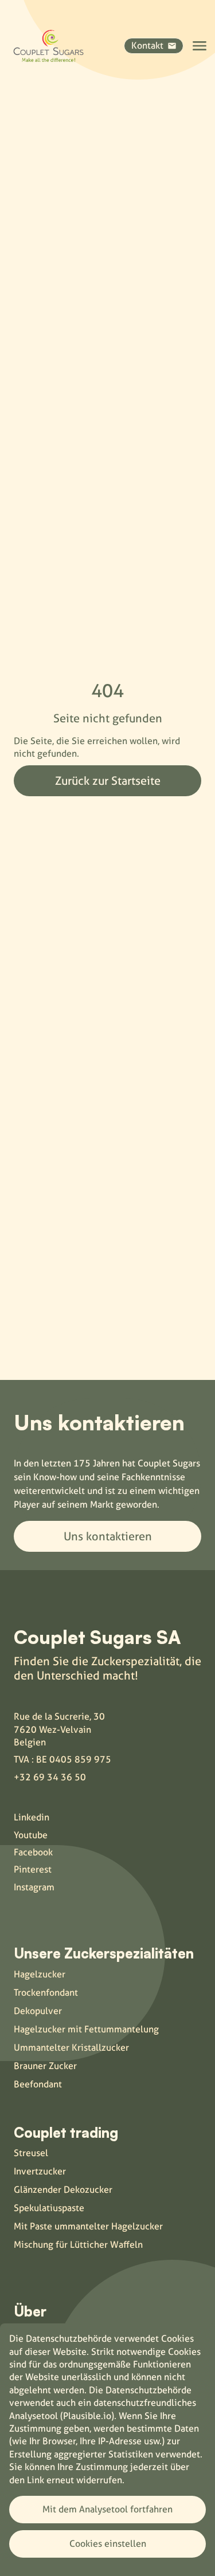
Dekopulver (38, 2011)
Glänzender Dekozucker (63, 2190)
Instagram (34, 1887)
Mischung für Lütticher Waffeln (78, 2245)
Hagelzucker (40, 1974)
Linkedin (32, 1817)
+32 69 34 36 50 (50, 1777)
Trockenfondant (46, 1993)
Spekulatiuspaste (49, 2208)
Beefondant (38, 2084)
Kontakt (147, 46)
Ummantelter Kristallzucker (71, 2048)
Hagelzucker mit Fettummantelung (86, 2029)
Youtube (31, 1835)
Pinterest (33, 1869)
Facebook (33, 1852)
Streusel (31, 2153)
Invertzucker (40, 2171)
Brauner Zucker (45, 2066)
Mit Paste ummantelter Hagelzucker (88, 2226)
